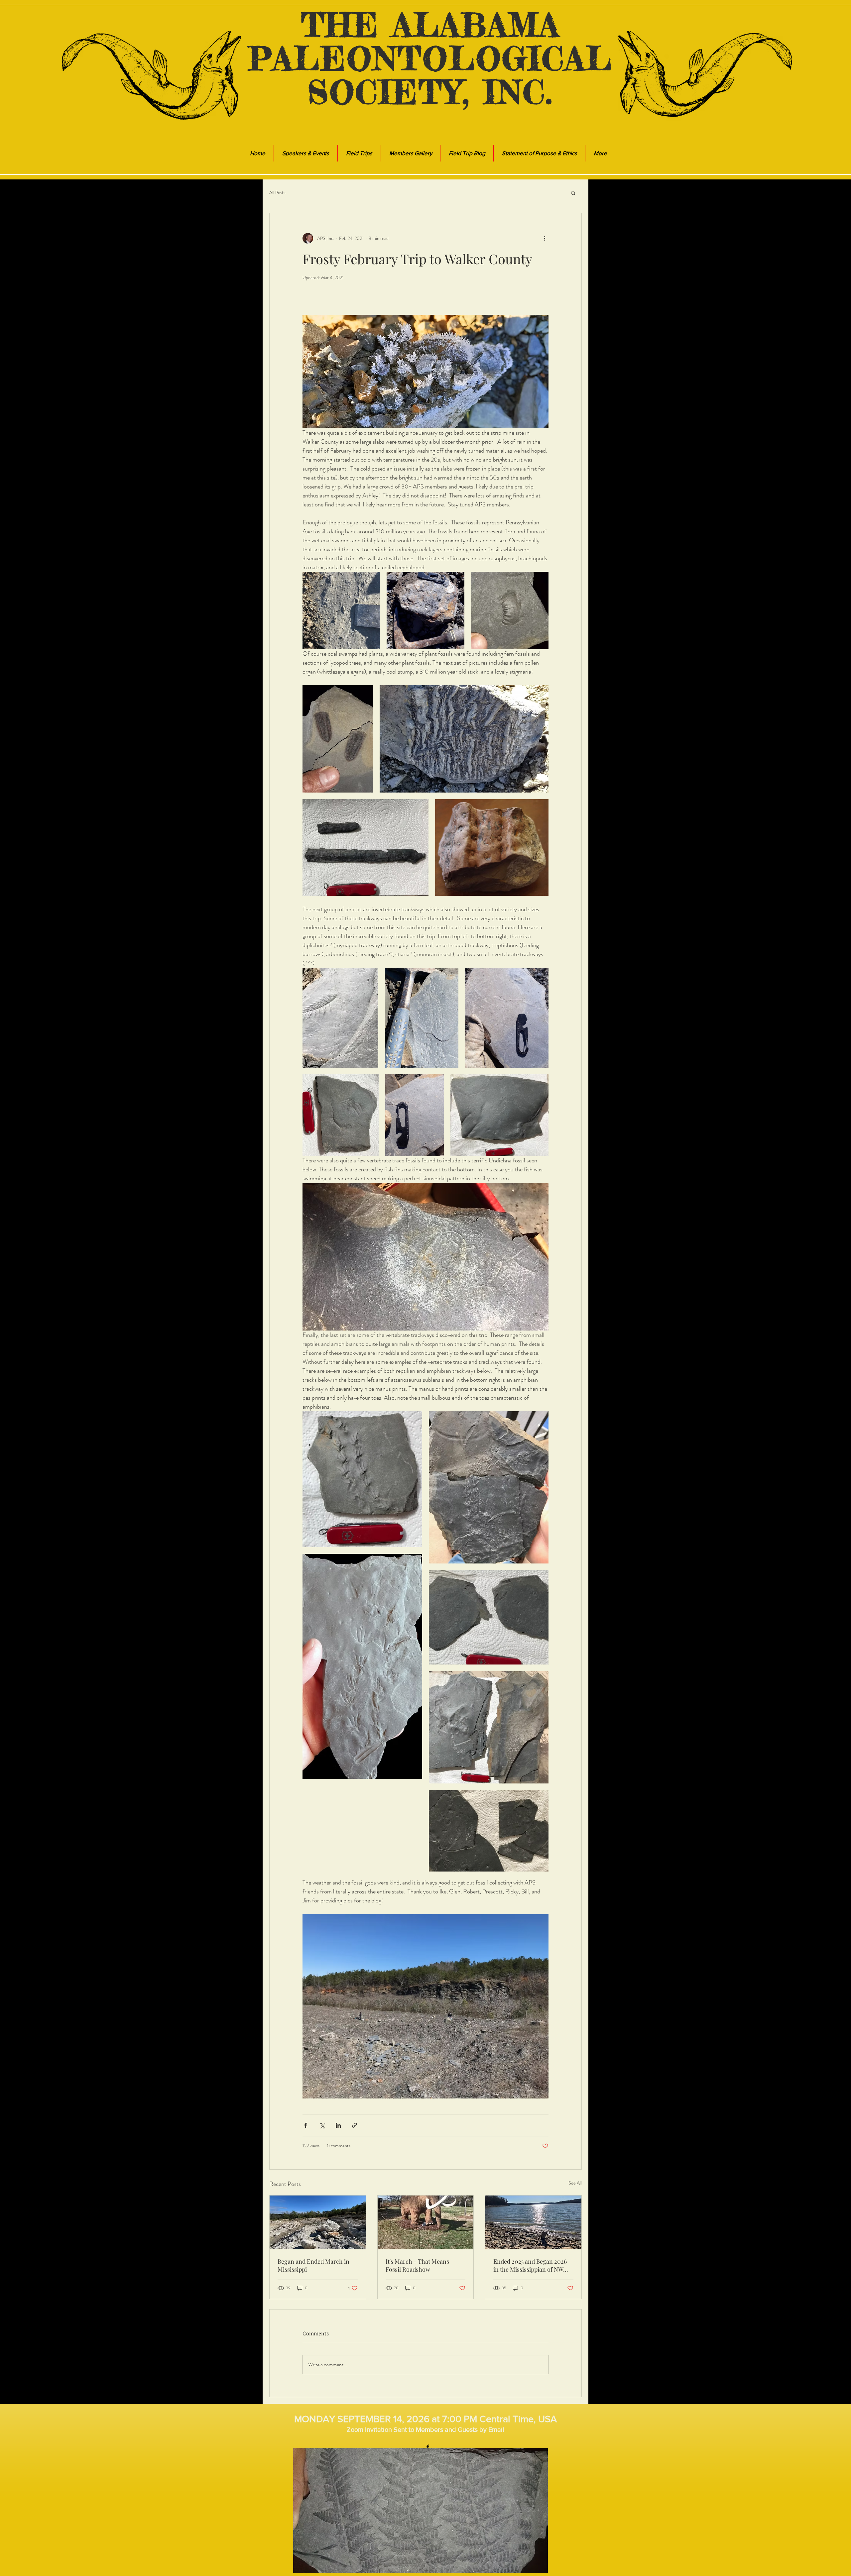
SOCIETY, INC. (430, 92)
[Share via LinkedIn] (338, 2125)
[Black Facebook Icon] (428, 2447)
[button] (573, 193)
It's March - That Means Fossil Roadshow (417, 2265)
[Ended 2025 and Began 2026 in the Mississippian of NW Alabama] (533, 2222)
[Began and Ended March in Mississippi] (318, 2222)
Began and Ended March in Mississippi (313, 2265)
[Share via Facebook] (306, 2125)
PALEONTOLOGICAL (431, 58)
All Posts (277, 193)
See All (575, 2183)
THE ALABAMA (431, 25)
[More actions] (545, 238)
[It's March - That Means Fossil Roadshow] (426, 2222)
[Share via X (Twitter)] (322, 2125)
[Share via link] (355, 2125)
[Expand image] (341, 611)
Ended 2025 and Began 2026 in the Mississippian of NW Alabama (530, 2265)
